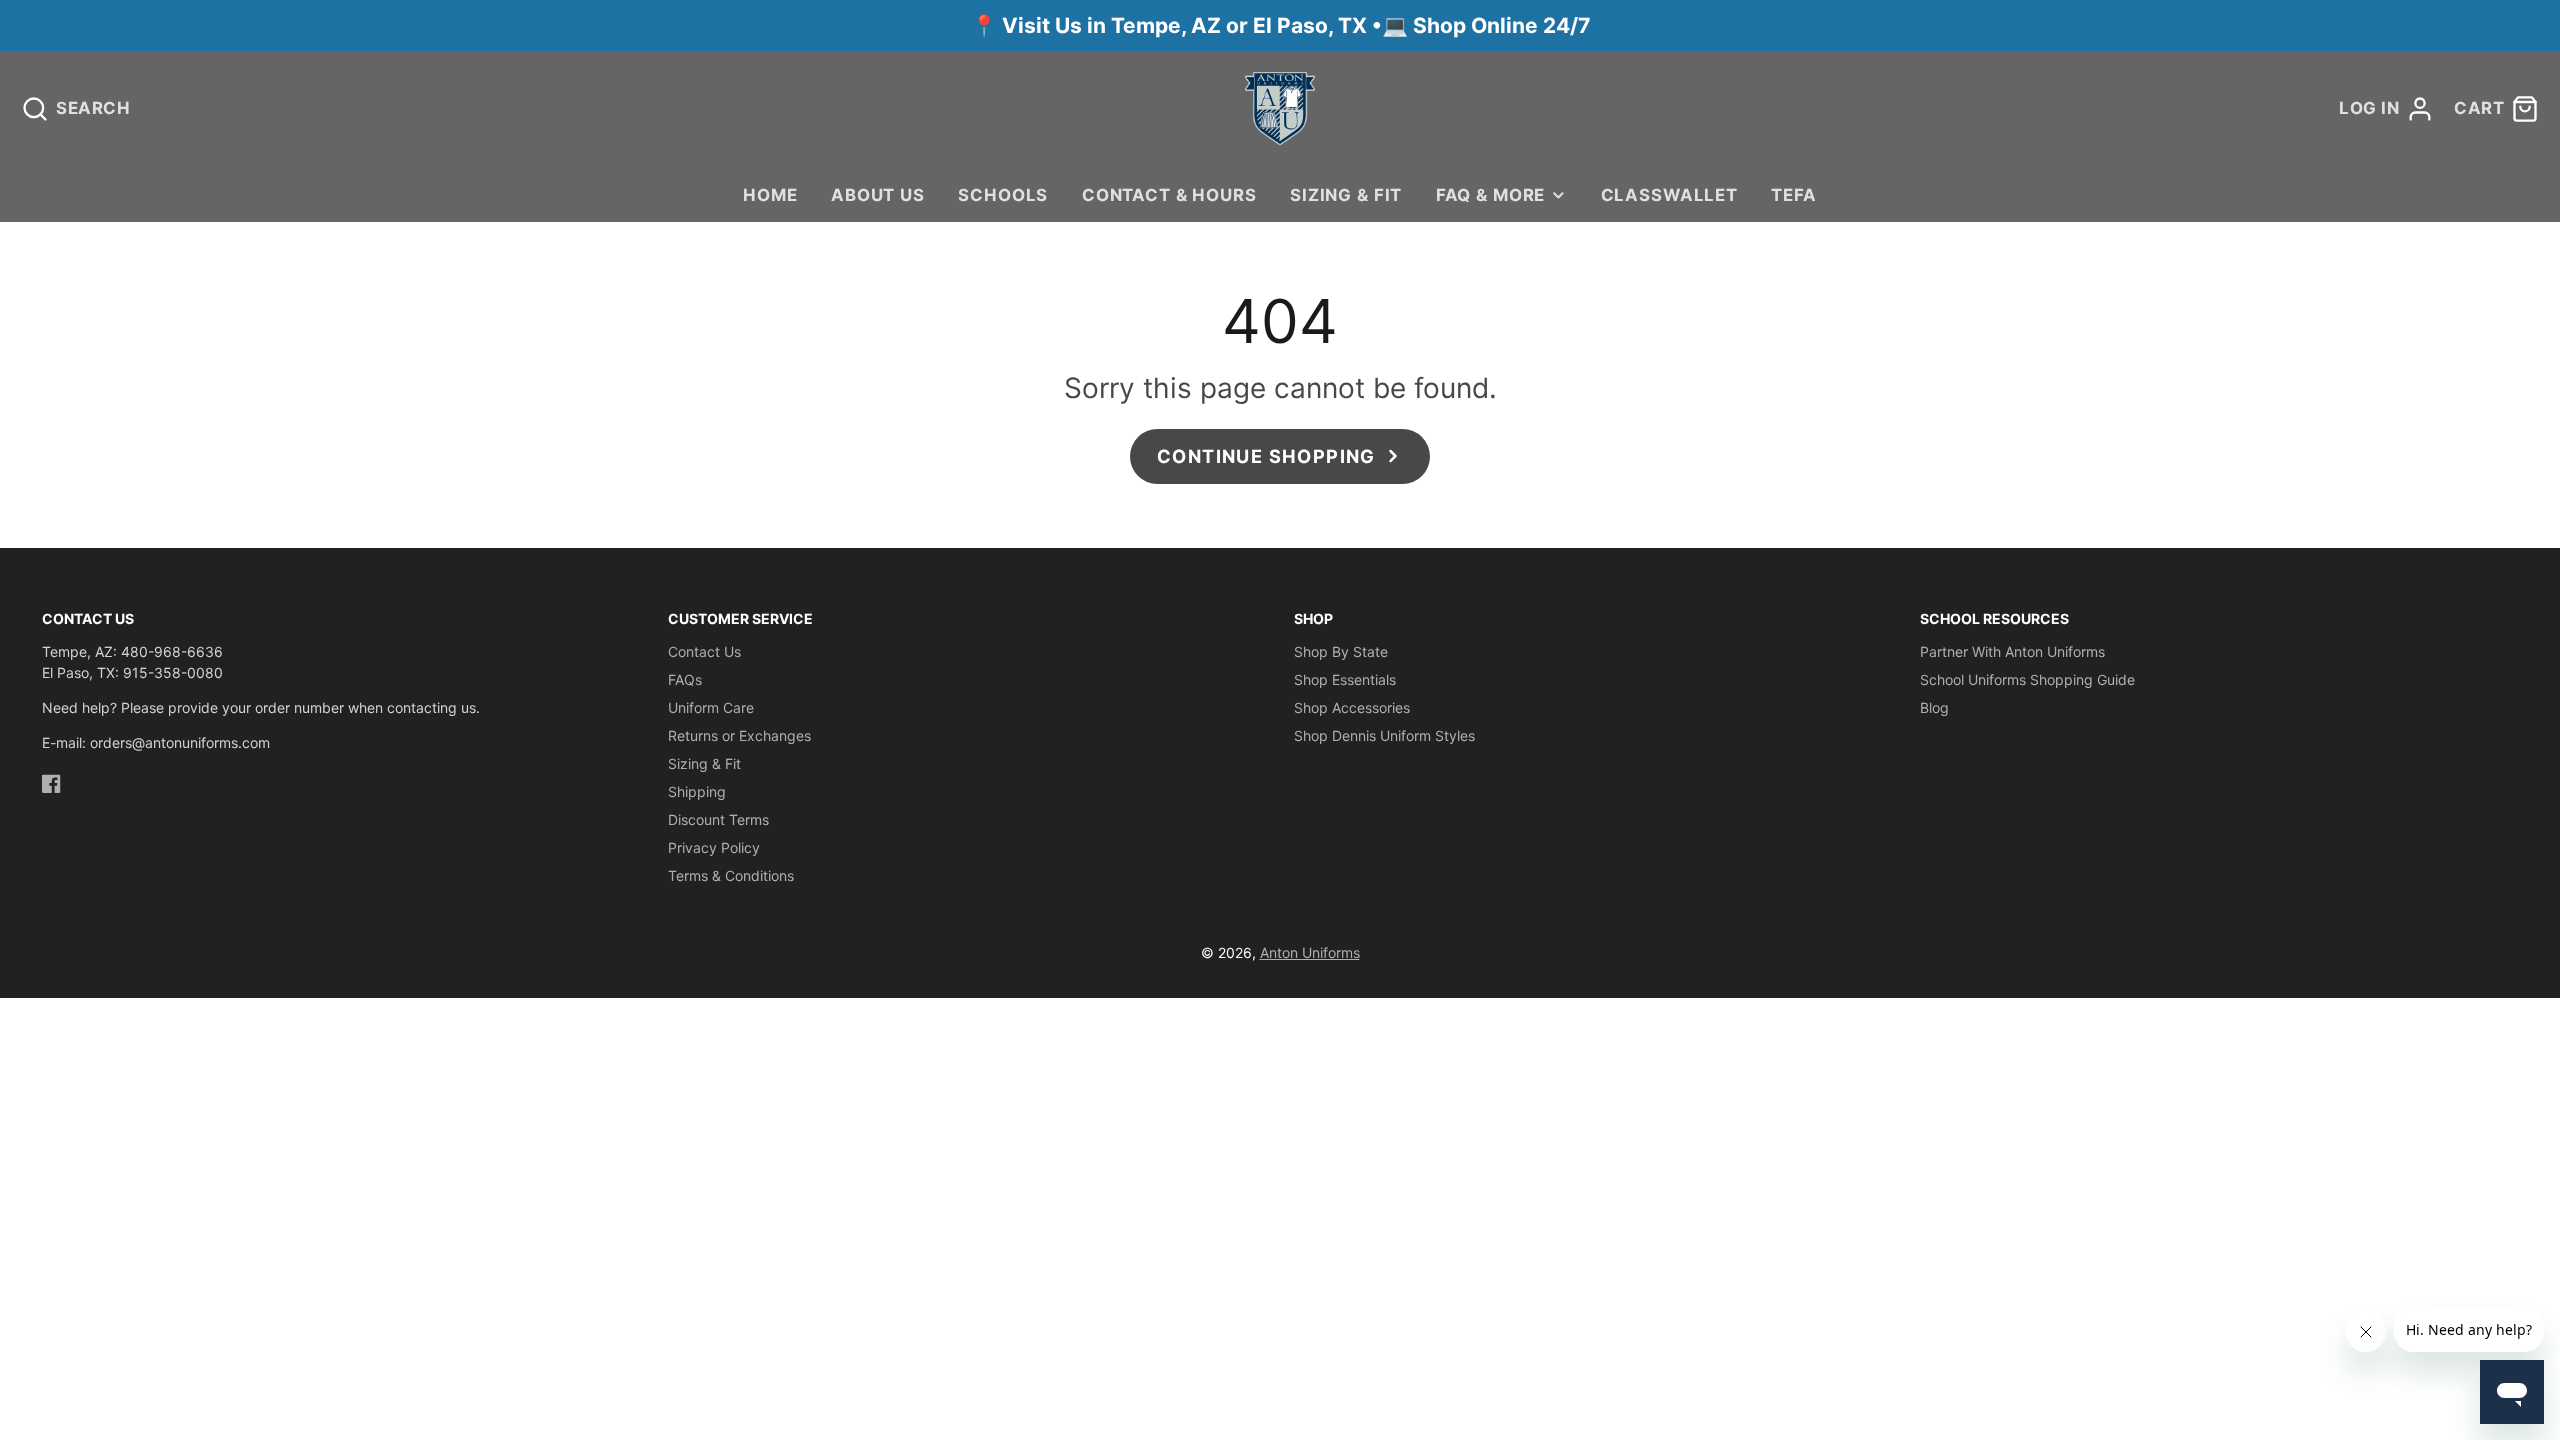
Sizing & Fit (1346, 195)
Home (770, 195)
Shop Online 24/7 (1501, 25)
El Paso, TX (1310, 25)
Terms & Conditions (731, 875)
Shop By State (1341, 651)
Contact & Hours (1169, 195)
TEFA (1793, 195)
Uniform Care (711, 707)
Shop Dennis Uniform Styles (1384, 735)
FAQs (685, 679)
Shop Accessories (1352, 707)
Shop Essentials (1345, 679)
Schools (1003, 195)
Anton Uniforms (1310, 952)
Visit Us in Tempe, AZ (1114, 25)
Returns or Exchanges (739, 735)
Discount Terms (718, 819)
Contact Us (704, 651)
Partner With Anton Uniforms (2012, 651)
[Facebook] (51, 783)
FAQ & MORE (1490, 195)
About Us (878, 195)
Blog (1934, 707)
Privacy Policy (714, 847)
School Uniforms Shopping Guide (2027, 679)
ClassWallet (1669, 195)
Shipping (697, 791)
